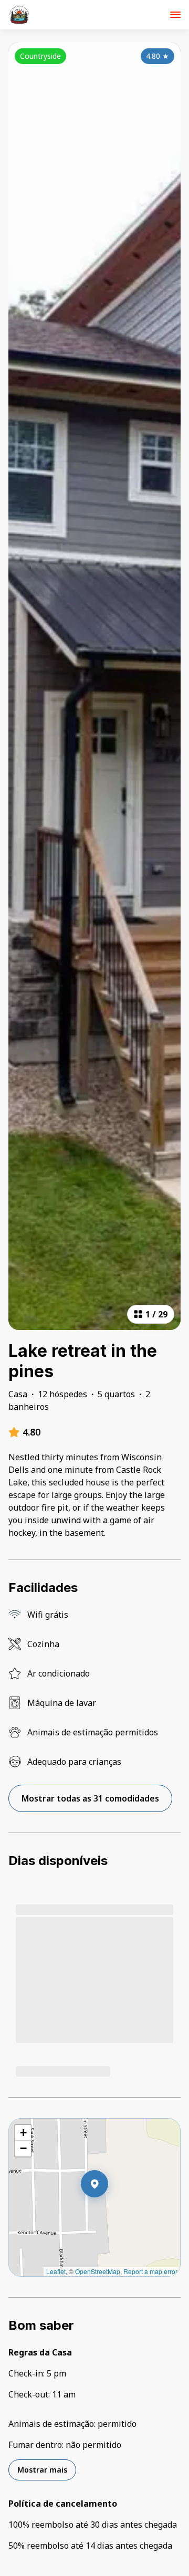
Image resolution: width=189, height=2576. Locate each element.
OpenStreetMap (98, 2271)
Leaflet (56, 2271)
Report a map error (150, 2271)
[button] (108, 2211)
